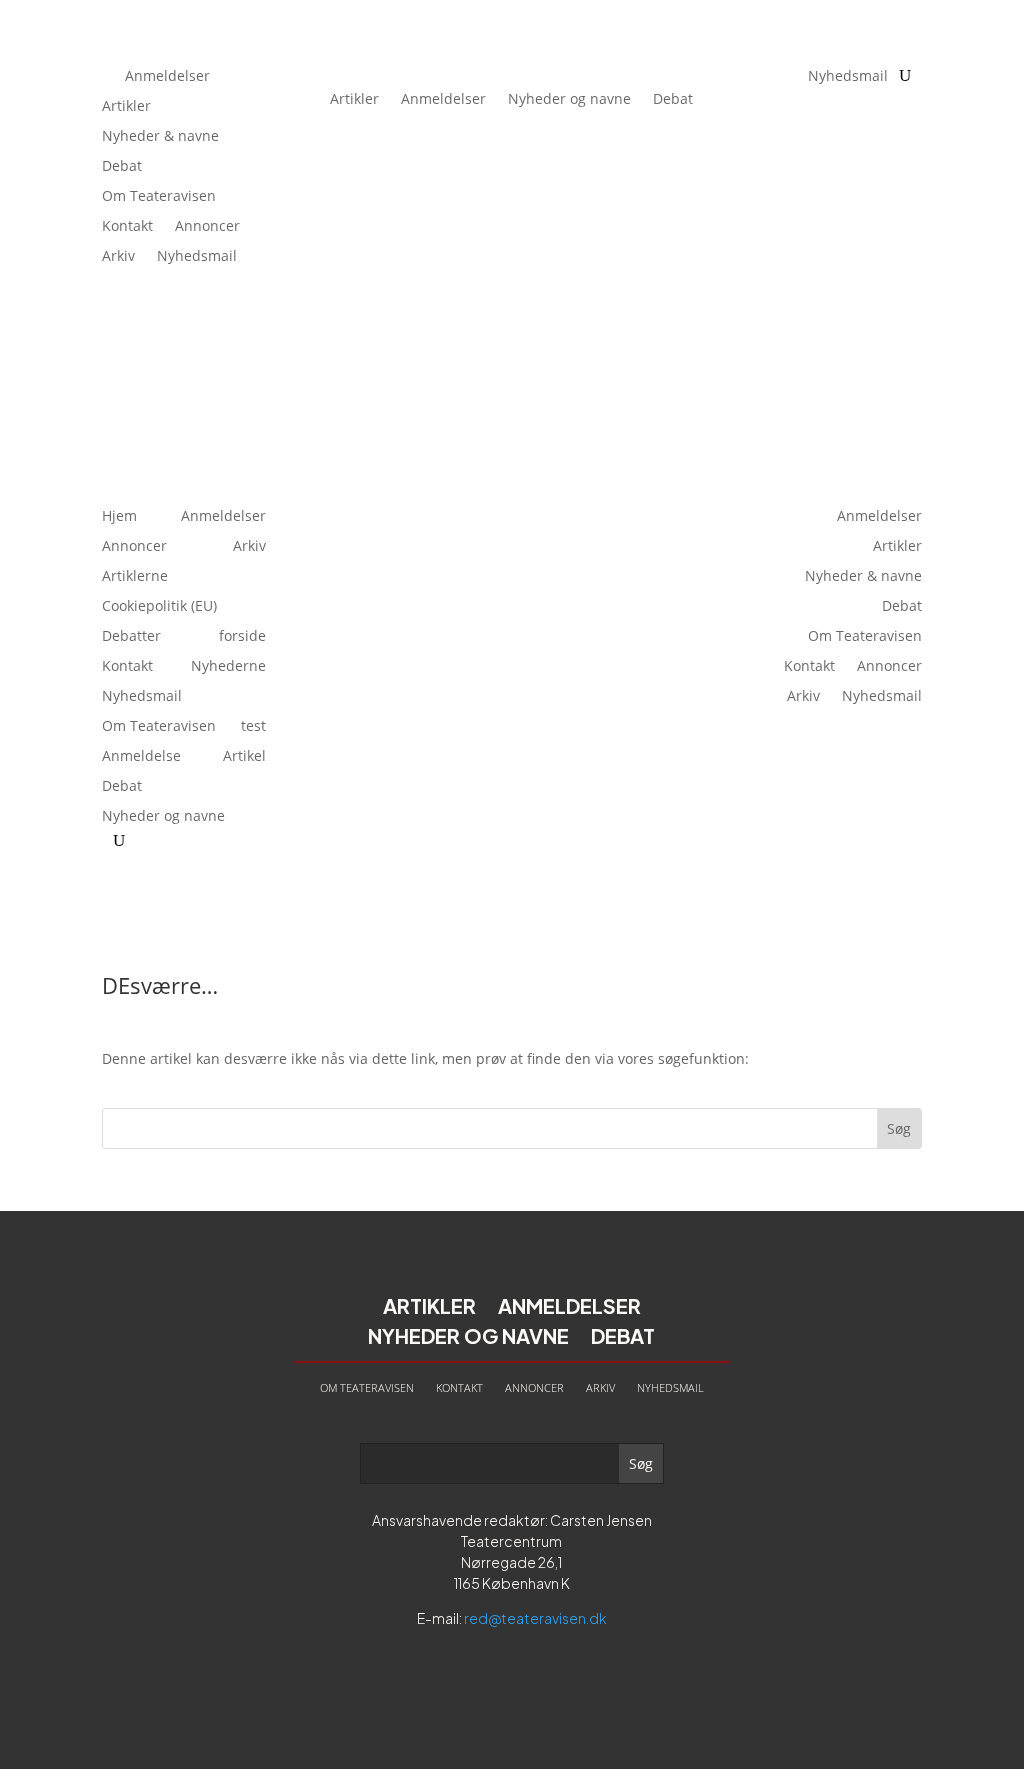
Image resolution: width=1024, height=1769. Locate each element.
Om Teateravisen (159, 197)
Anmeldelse (141, 757)
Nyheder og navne (569, 98)
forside (242, 637)
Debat (122, 167)
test (253, 727)
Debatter (131, 637)
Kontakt (127, 227)
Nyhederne (228, 667)
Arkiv (118, 257)
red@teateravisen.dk (535, 1618)
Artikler (126, 107)
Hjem (119, 517)
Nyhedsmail (197, 257)
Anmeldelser (167, 77)
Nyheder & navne (160, 137)
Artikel (244, 757)
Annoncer (207, 227)
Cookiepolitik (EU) (159, 607)
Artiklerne (135, 577)
